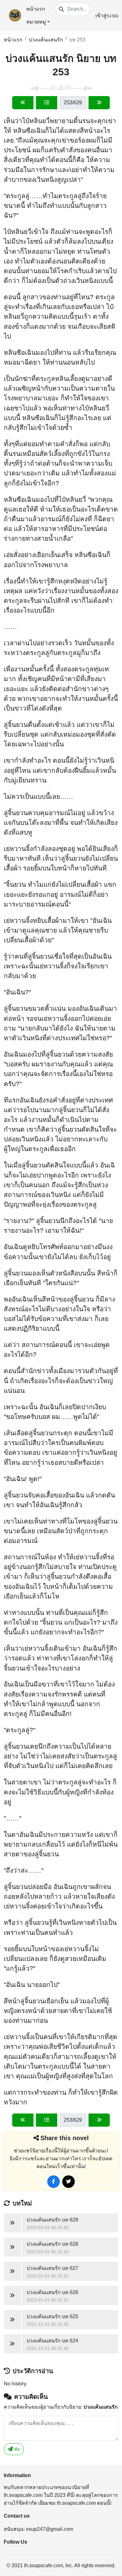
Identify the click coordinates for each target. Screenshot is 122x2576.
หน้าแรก (36, 9)
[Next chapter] (99, 103)
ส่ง (16, 2449)
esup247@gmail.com (50, 2529)
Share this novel (65, 2138)
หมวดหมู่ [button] (36, 22)
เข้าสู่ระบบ (107, 16)
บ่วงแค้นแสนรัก (46, 40)
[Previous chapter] (23, 103)
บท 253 (77, 40)
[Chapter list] (47, 103)
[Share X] (69, 2182)
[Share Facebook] (53, 2182)
